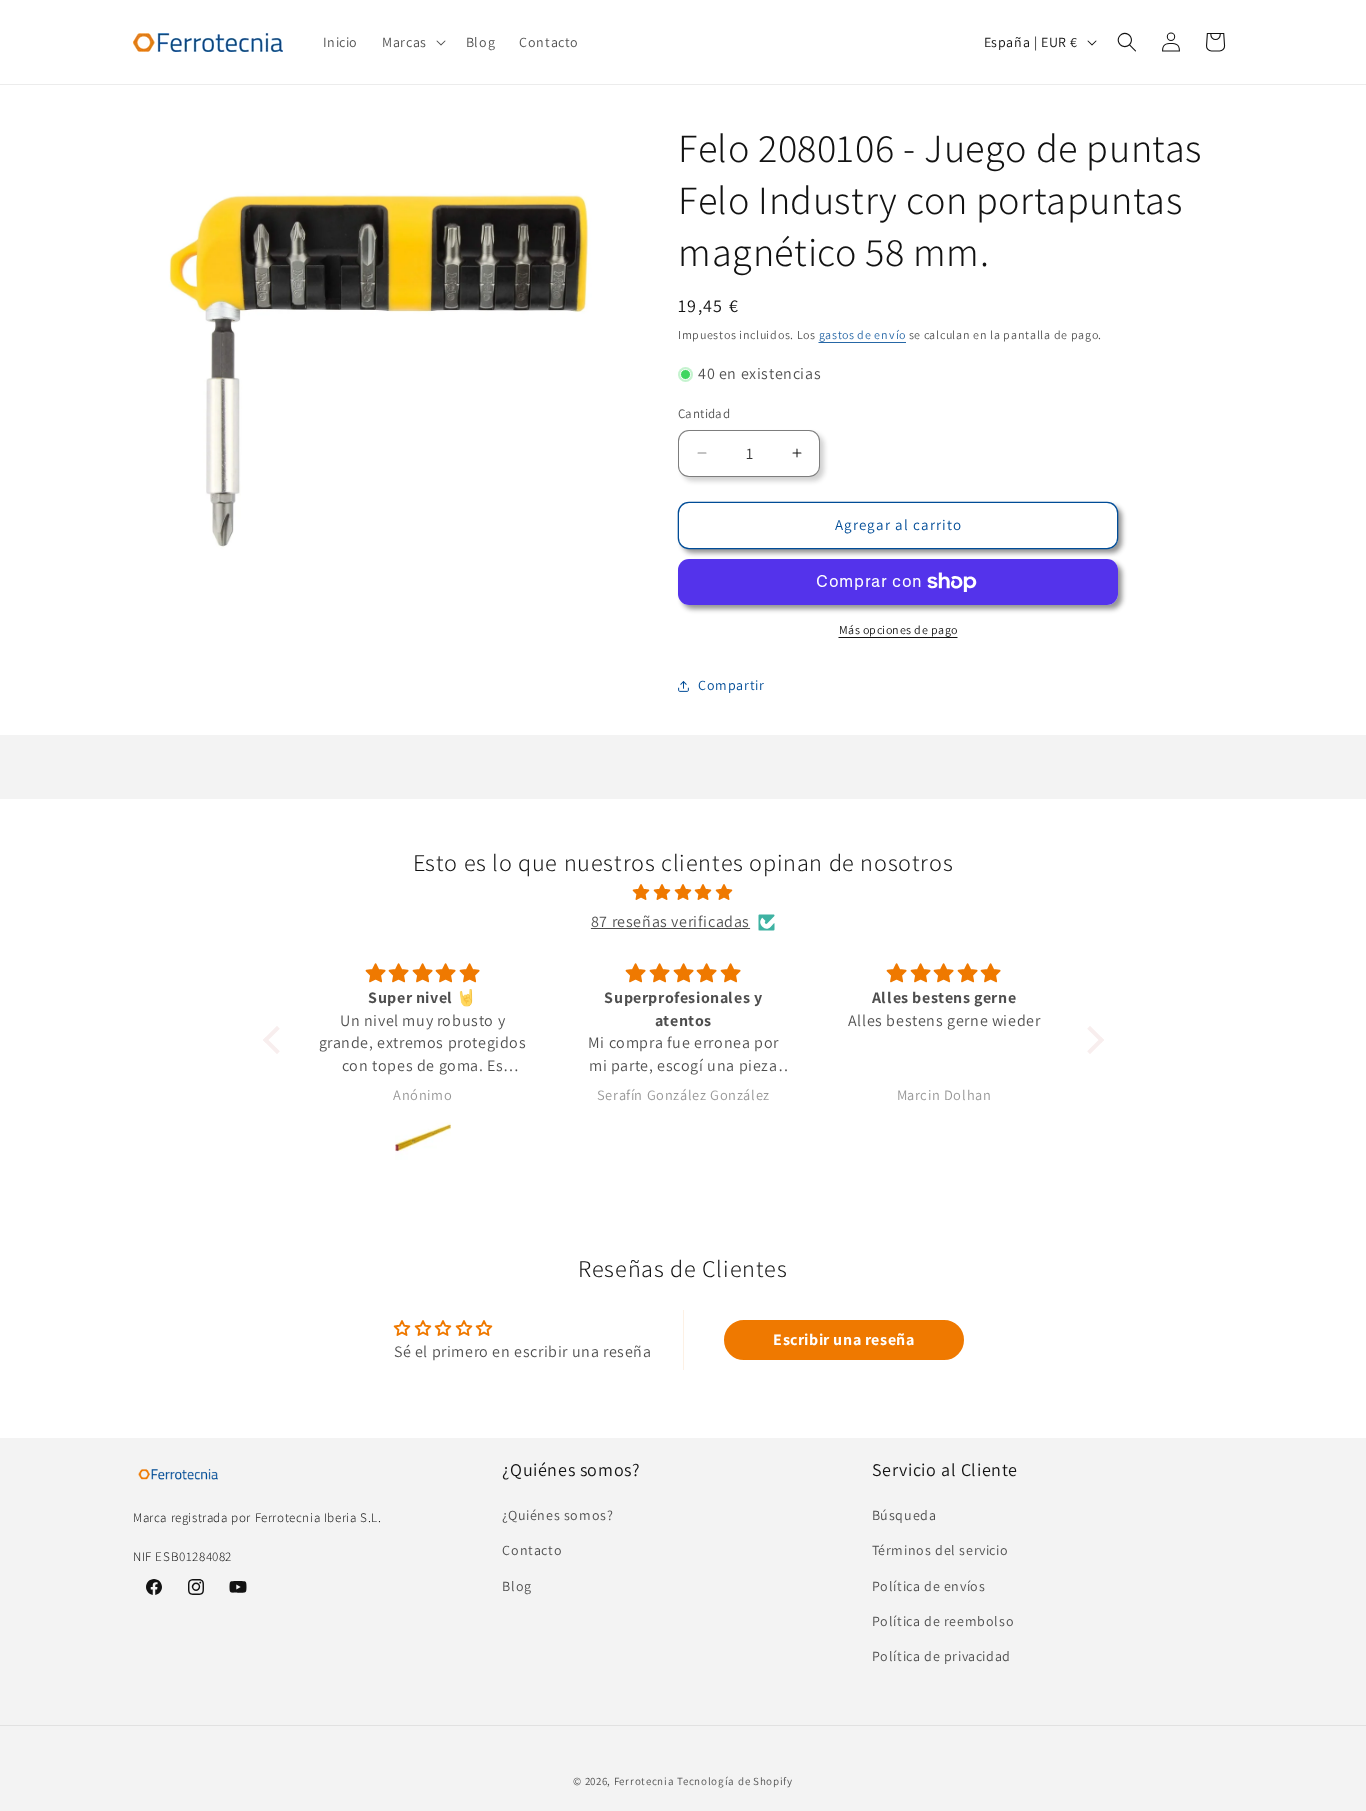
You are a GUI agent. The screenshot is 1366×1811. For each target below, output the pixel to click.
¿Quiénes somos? (557, 1516)
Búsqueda (904, 1516)
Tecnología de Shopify (735, 1781)
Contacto (532, 1551)
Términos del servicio (940, 1551)
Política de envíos (929, 1586)
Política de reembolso (943, 1621)
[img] (683, 893)
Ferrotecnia (644, 1781)
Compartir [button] (731, 685)
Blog (516, 1586)
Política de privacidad (941, 1656)
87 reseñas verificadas (670, 921)
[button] (412, 42)
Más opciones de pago (898, 629)
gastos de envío (863, 334)
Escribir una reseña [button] (843, 1339)
